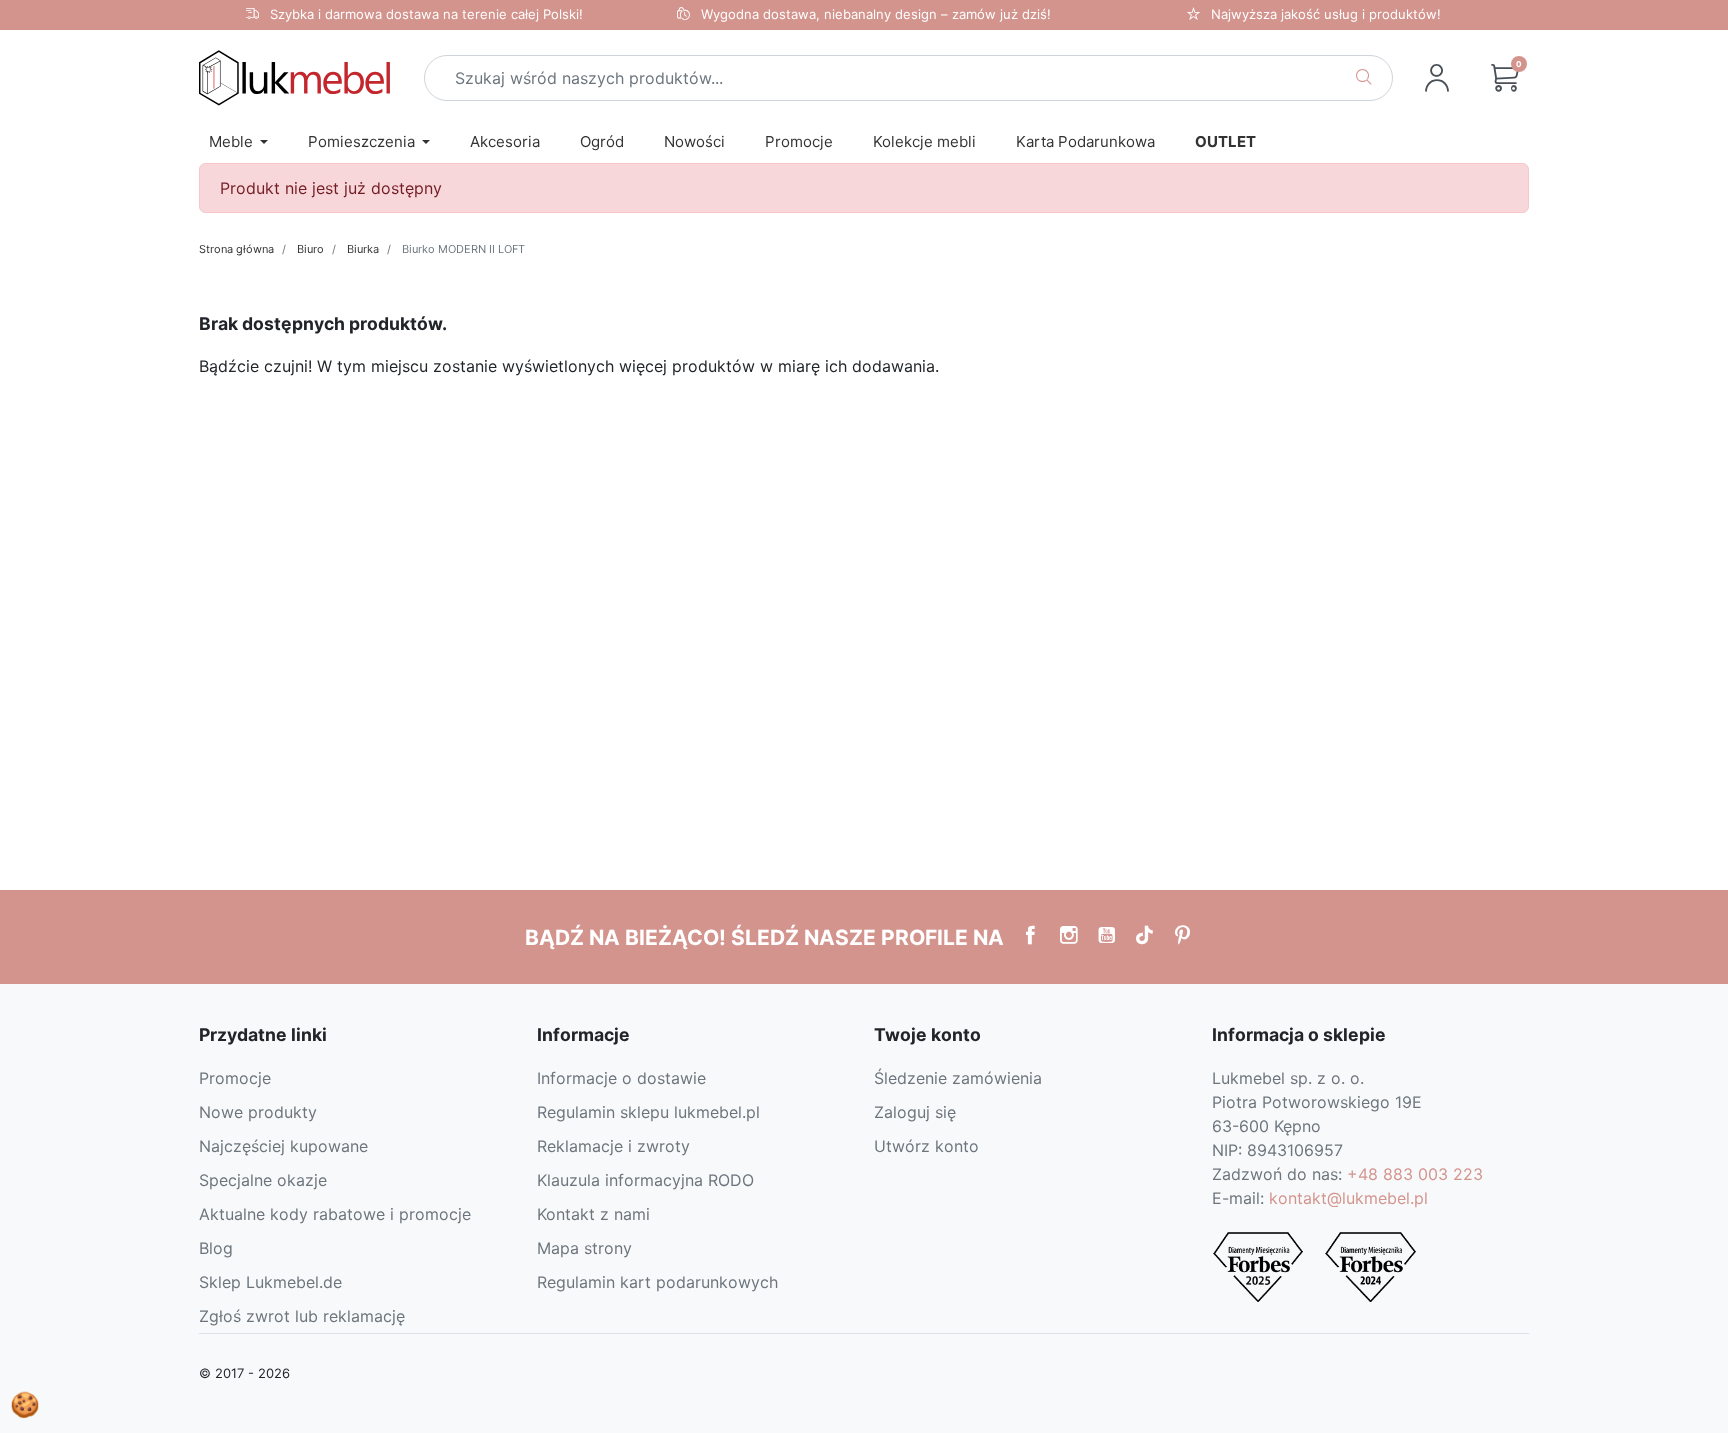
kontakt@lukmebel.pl (1348, 1198)
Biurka (363, 249)
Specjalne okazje (263, 1180)
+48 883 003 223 (1415, 1174)
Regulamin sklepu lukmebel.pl (648, 1112)
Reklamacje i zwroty (613, 1146)
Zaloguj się (915, 1112)
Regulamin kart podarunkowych (657, 1282)
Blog (216, 1248)
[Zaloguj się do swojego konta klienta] (1437, 78)
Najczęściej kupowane (283, 1146)
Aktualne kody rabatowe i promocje (335, 1214)
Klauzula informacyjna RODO (645, 1180)
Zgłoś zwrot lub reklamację (302, 1316)
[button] (1505, 78)
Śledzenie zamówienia (958, 1078)
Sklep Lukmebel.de (270, 1282)
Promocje (235, 1078)
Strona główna (236, 249)
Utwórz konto (926, 1146)
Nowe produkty (258, 1112)
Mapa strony (584, 1248)
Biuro (310, 249)
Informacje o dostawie (621, 1078)
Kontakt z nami (593, 1214)
